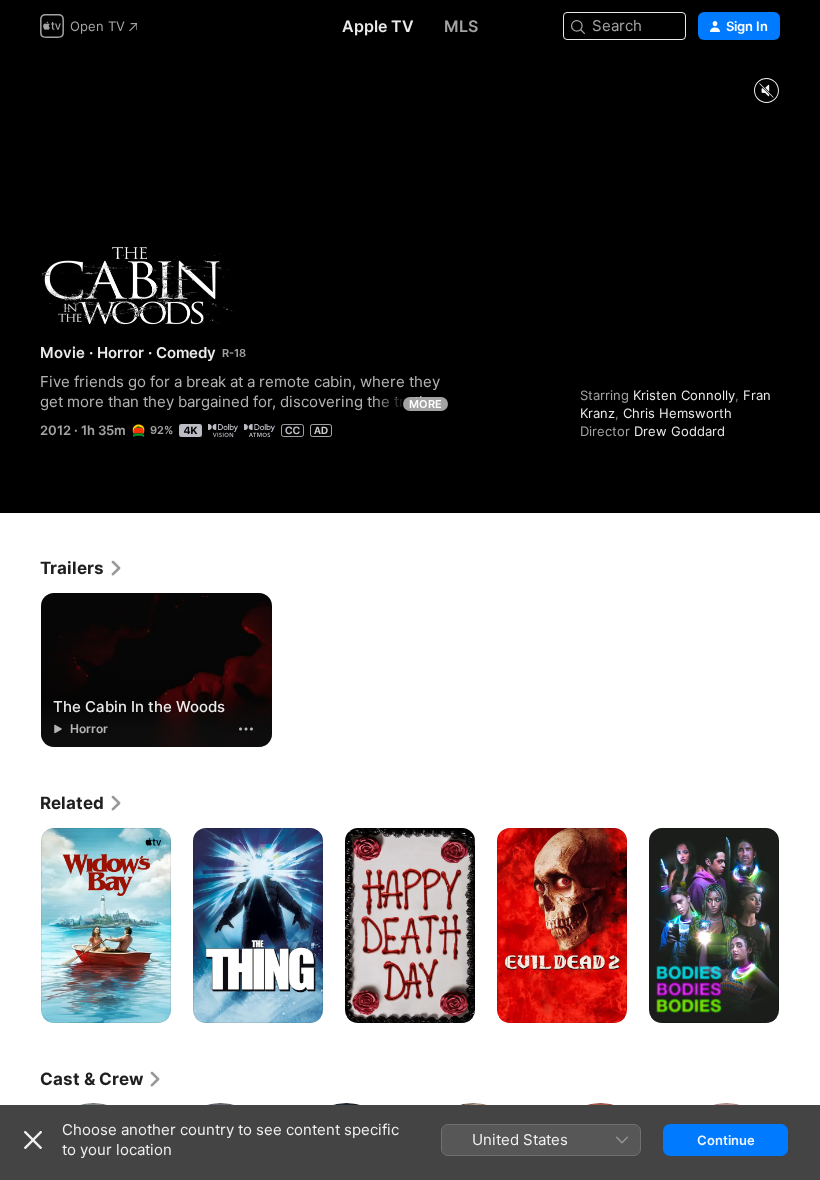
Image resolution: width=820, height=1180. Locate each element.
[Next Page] (800, 926)
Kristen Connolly (684, 395)
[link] (82, 568)
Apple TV (378, 26)
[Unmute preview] (766, 91)
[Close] (33, 1140)
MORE (425, 404)
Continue (726, 1140)
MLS (461, 26)
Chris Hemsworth (677, 413)
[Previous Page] (20, 926)
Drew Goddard (679, 431)
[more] (246, 729)
